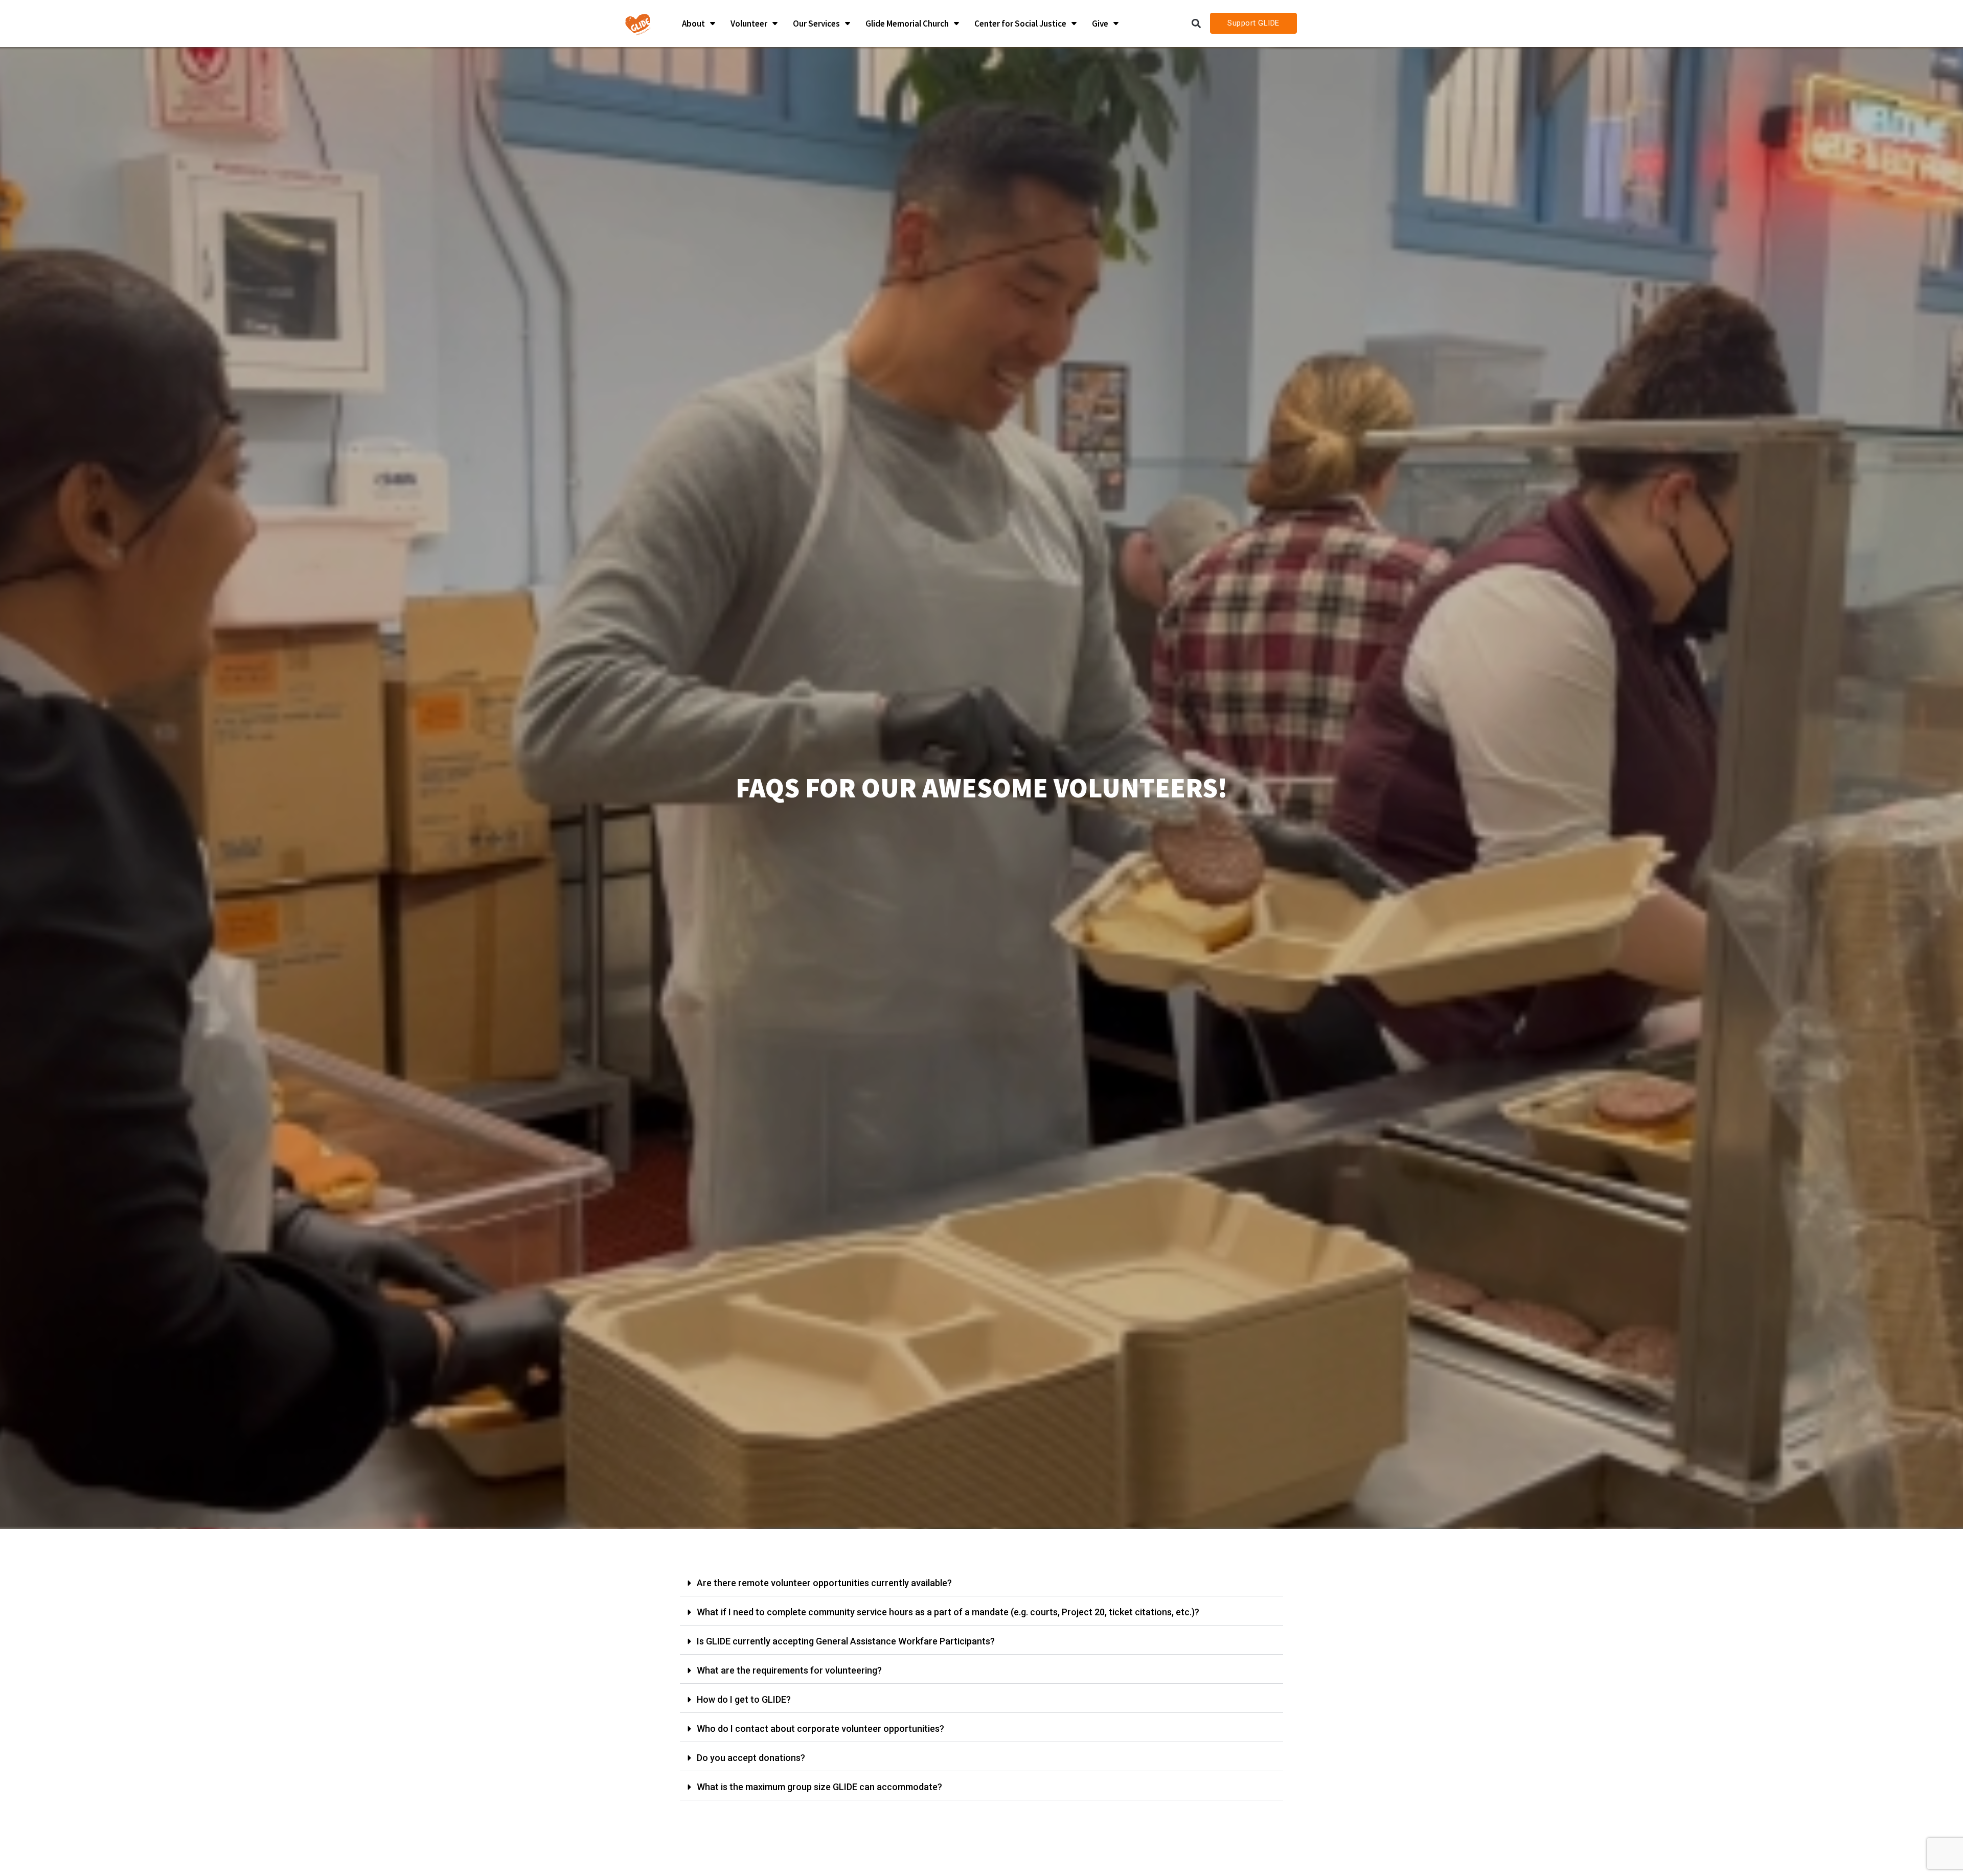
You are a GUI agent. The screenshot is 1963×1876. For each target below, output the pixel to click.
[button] (1196, 23)
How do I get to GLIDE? (744, 1699)
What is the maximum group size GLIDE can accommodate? (819, 1787)
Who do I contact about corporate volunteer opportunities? (820, 1729)
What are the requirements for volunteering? (789, 1670)
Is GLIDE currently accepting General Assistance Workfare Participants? (846, 1641)
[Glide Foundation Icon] (638, 24)
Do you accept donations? (751, 1758)
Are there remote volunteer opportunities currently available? (824, 1583)
